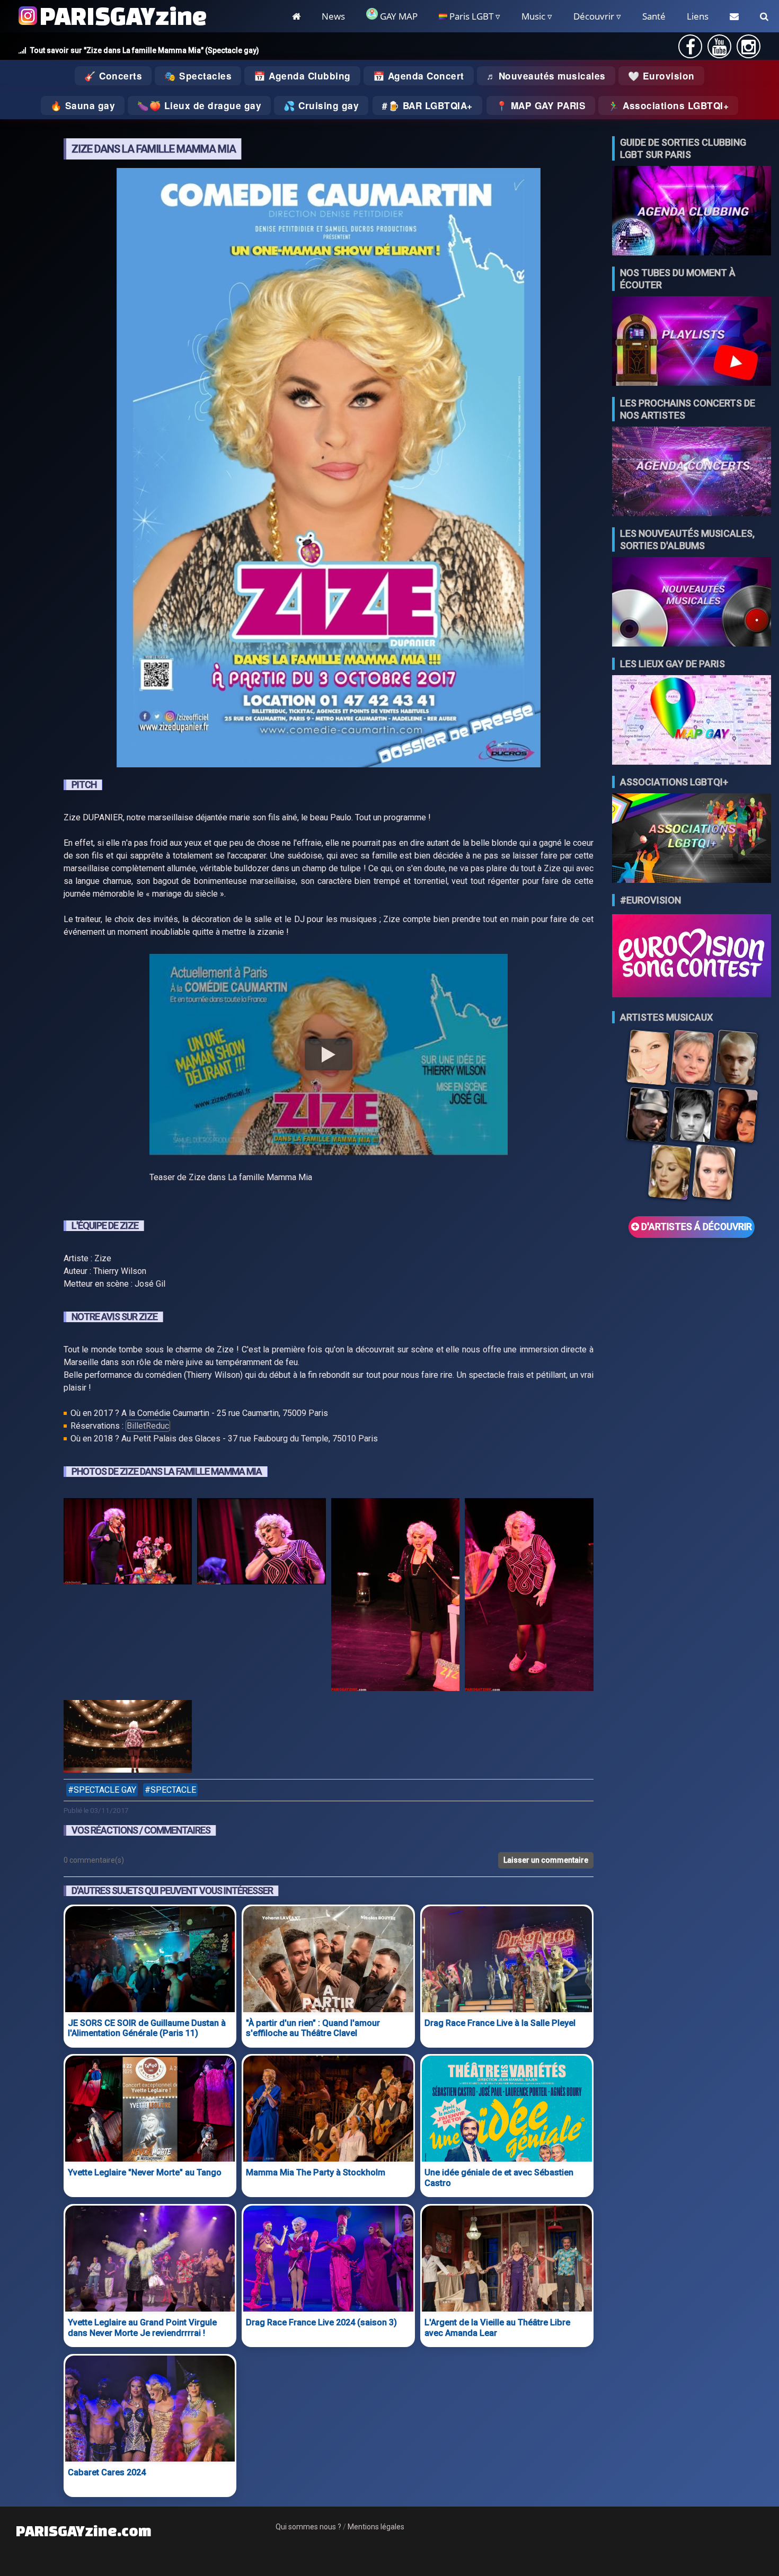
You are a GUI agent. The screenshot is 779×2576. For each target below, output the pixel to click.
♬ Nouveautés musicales (546, 76)
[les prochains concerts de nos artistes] (692, 472)
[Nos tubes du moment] (692, 342)
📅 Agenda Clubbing (302, 76)
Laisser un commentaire (546, 1860)
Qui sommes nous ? (308, 2527)
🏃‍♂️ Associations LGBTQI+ (668, 105)
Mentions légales (376, 2527)
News (333, 16)
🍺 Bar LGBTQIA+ (430, 105)
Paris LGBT (470, 16)
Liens (698, 16)
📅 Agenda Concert (419, 76)
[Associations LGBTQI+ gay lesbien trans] (692, 839)
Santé (654, 16)
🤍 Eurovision (661, 76)
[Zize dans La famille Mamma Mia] (128, 1596)
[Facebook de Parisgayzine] (691, 50)
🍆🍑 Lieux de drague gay (199, 105)
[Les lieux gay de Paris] (692, 721)
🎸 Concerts (113, 76)
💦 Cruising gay (321, 105)
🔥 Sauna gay (83, 105)
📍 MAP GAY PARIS (541, 105)
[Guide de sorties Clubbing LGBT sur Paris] (692, 212)
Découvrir (594, 16)
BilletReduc (148, 1426)
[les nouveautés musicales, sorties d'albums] (692, 603)
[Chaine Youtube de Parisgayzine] (719, 50)
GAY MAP (398, 16)
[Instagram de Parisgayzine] (749, 50)
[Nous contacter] (734, 16)
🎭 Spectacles (198, 76)
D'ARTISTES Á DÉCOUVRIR (696, 1227)
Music (533, 16)
